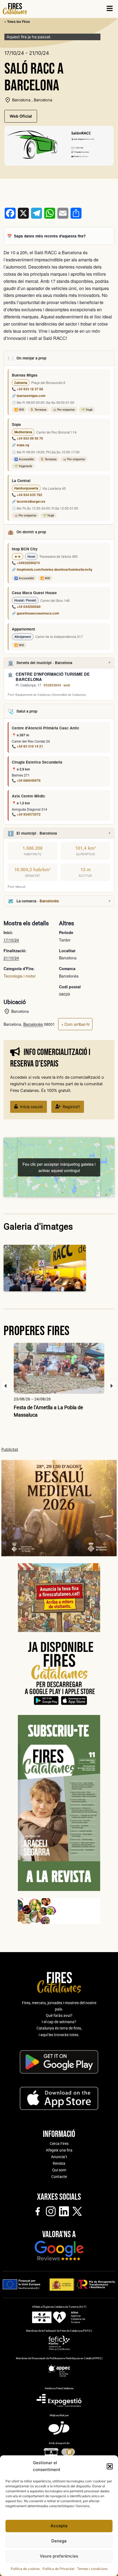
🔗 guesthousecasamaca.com (36, 613)
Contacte (59, 2177)
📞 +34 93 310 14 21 (27, 746)
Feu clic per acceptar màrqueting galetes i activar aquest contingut (59, 1167)
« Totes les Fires (17, 21)
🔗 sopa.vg (20, 445)
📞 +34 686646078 (26, 780)
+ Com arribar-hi (75, 1024)
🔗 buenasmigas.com (29, 396)
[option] (59, 1381)
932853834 (52, 685)
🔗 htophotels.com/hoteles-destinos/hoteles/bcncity (52, 569)
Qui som (59, 2170)
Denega (59, 2541)
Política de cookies (25, 2569)
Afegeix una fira (59, 2150)
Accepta (59, 2526)
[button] (110, 2466)
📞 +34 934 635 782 (27, 495)
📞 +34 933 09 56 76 (27, 438)
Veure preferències (59, 2556)
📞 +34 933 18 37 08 (27, 389)
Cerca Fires (59, 2144)
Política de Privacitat (58, 2569)
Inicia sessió (31, 1107)
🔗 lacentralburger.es (29, 501)
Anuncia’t (59, 2157)
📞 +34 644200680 (26, 607)
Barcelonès (49, 901)
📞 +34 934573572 (26, 814)
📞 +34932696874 (26, 563)
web (67, 685)
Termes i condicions (92, 2569)
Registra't (71, 1107)
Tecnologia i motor (20, 976)
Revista (59, 2163)
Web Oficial (21, 116)
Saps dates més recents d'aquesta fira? (50, 236)
